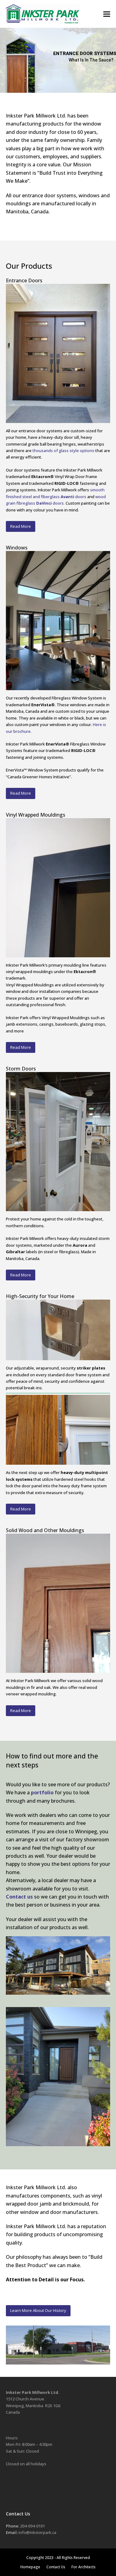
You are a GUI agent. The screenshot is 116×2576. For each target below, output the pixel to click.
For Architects (84, 2567)
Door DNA (107, 74)
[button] (107, 14)
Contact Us (56, 2567)
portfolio (42, 1792)
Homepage (30, 2567)
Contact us (19, 1897)
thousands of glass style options (63, 451)
